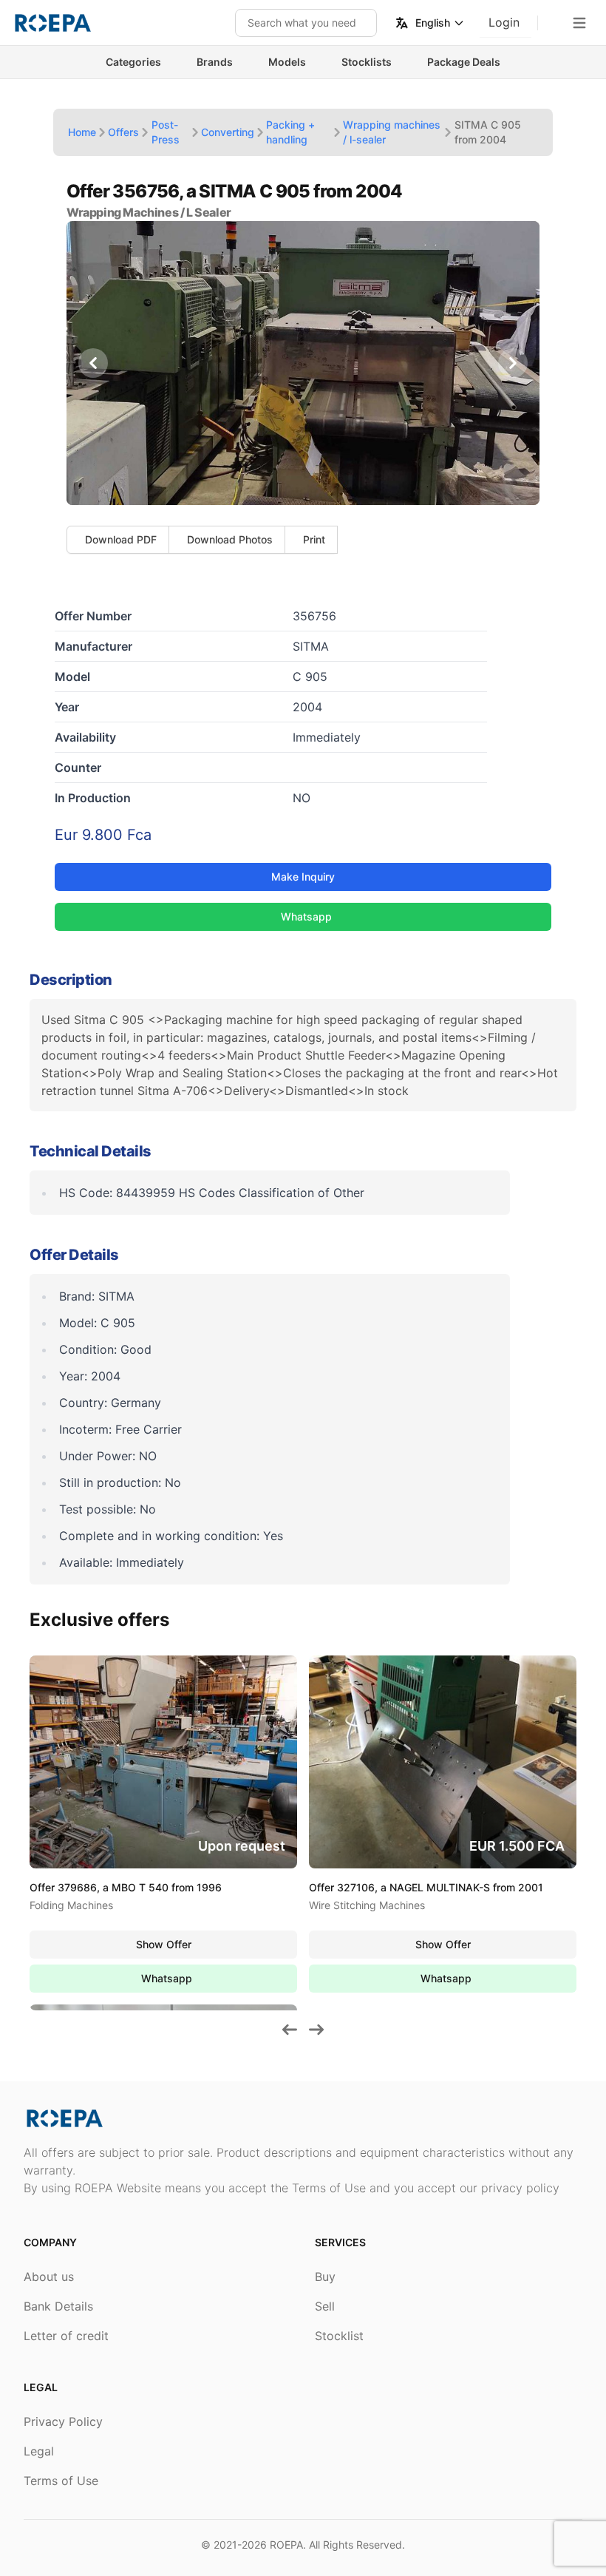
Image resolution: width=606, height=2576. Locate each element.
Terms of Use (61, 2481)
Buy (325, 2277)
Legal (39, 2451)
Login (504, 22)
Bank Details (58, 2306)
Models (287, 62)
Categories (133, 62)
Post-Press (166, 132)
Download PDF (121, 539)
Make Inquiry (303, 877)
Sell (325, 2306)
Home (82, 132)
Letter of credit (66, 2336)
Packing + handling (290, 132)
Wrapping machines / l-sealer (392, 132)
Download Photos (230, 539)
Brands (215, 62)
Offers (123, 132)
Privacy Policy (63, 2421)
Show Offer (164, 1944)
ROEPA (286, 2545)
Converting (228, 132)
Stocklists (367, 62)
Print (314, 539)
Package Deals (464, 62)
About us (49, 2277)
